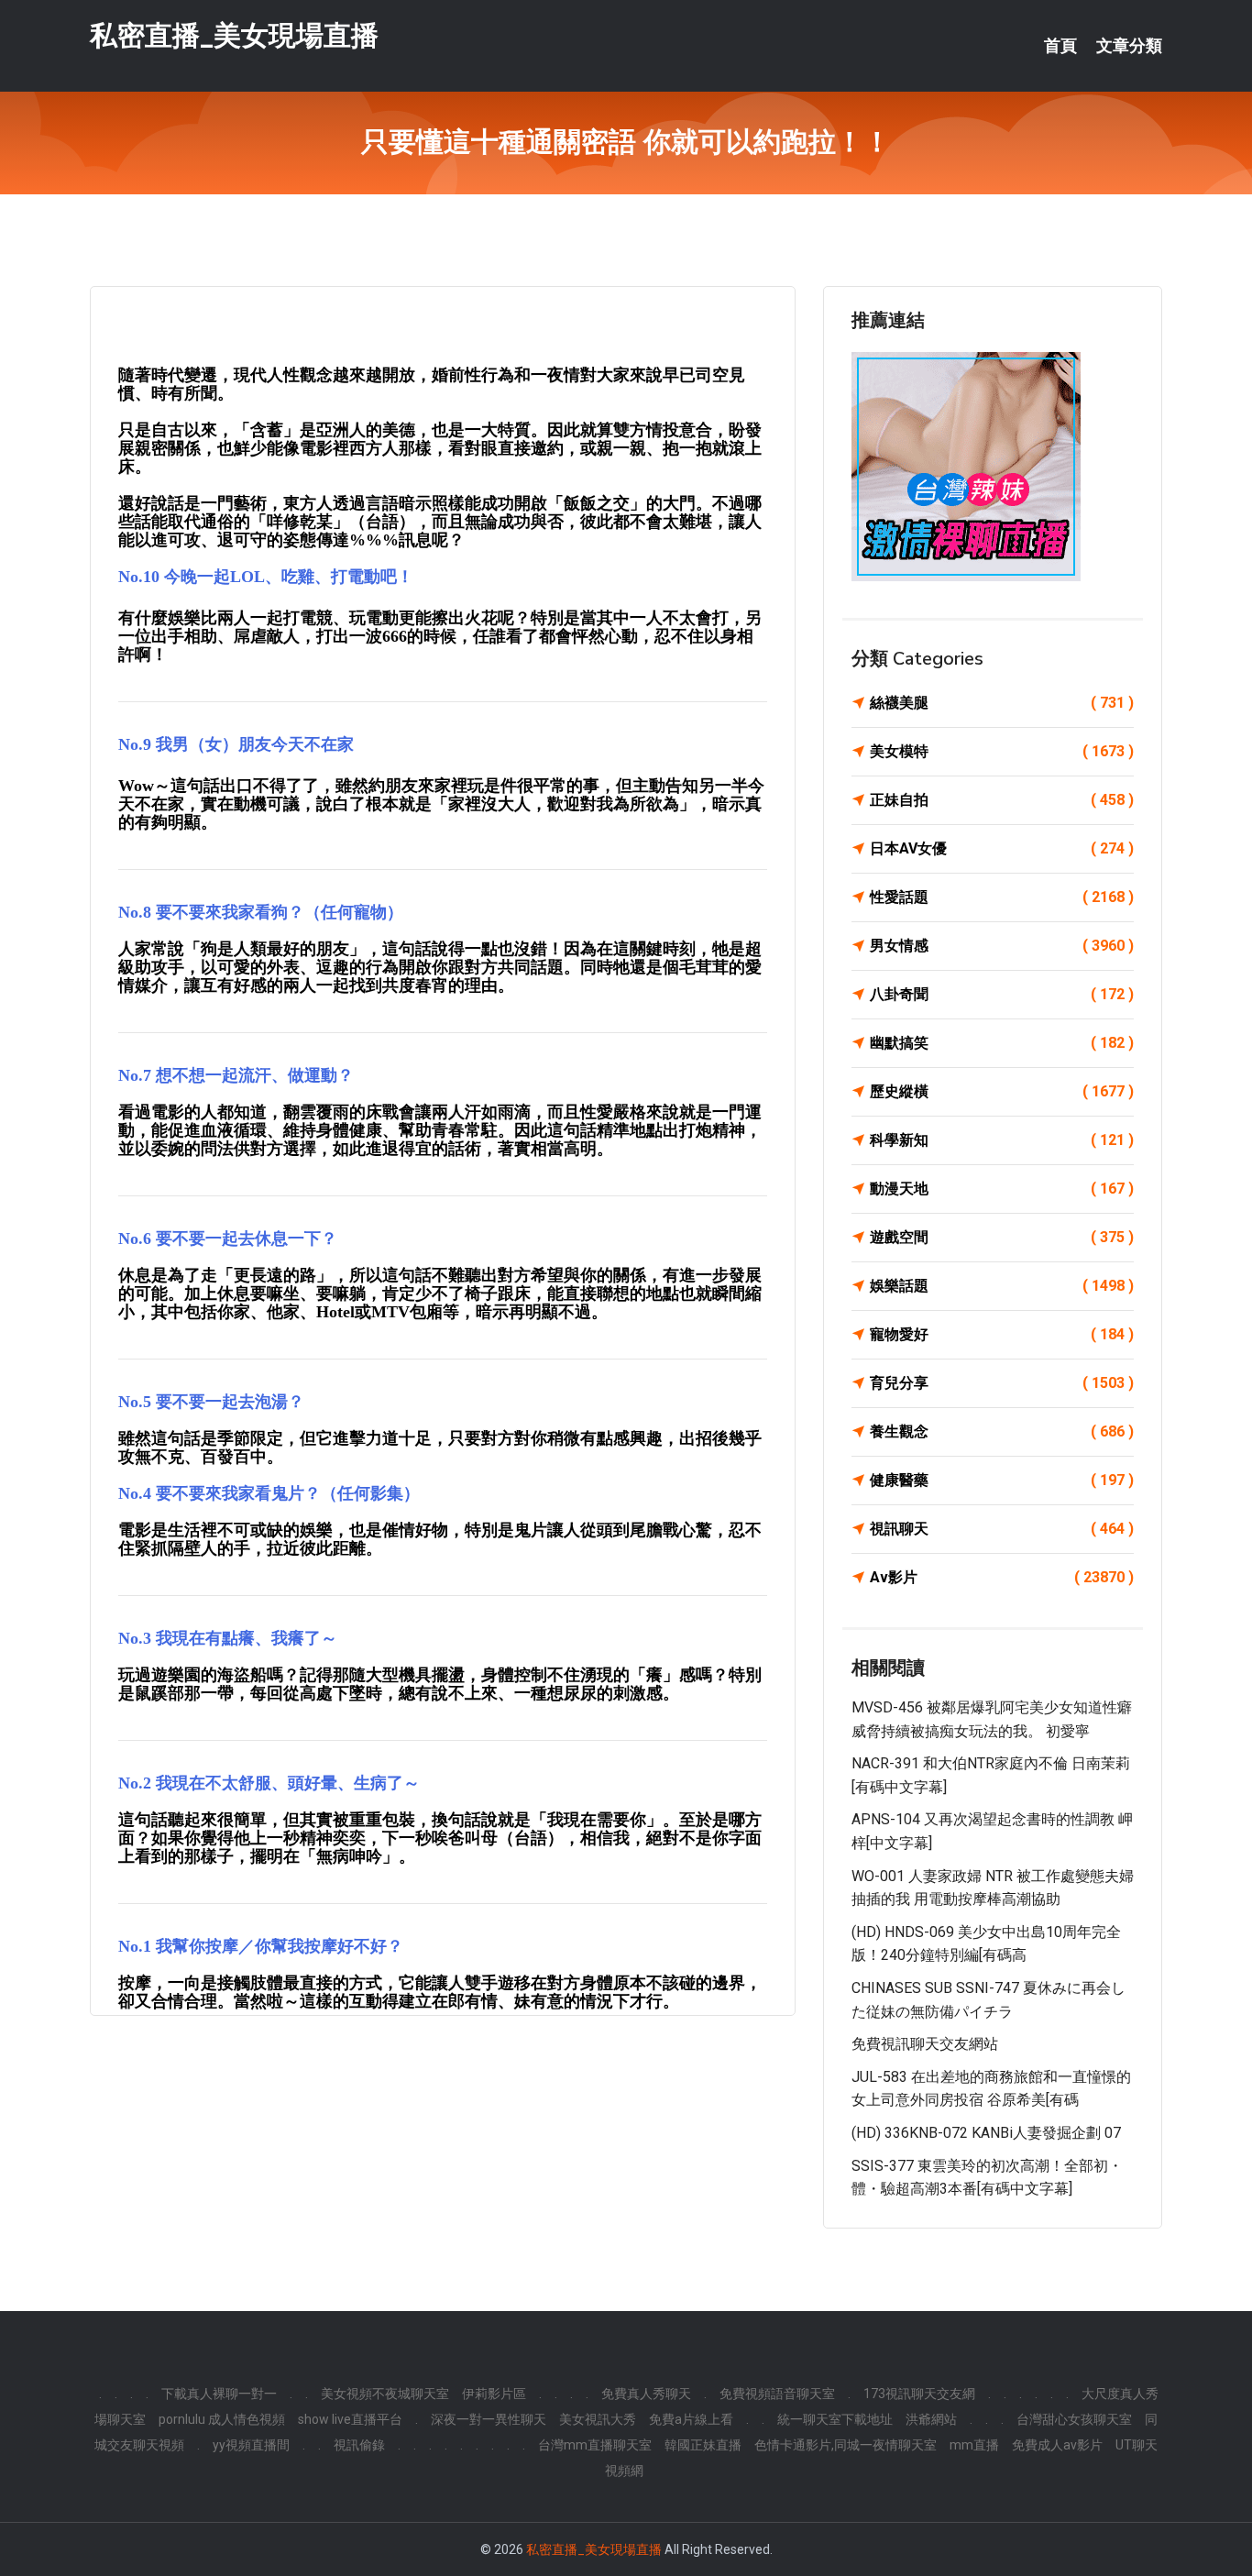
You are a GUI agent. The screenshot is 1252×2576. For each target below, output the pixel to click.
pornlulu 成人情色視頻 (222, 2419)
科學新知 (1002, 1140)
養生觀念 (1002, 1431)
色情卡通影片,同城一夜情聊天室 (846, 2445)
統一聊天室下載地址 (835, 2419)
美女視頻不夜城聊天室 (385, 2394)
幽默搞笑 (1002, 1043)
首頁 (1060, 46)
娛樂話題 (1002, 1286)
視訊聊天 (1002, 1529)
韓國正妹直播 (703, 2445)
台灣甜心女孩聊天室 (1074, 2419)
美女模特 (1002, 751)
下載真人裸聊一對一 (219, 2394)
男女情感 (1002, 946)
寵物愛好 (1002, 1334)
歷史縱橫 (1002, 1091)
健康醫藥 (1002, 1480)
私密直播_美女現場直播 (234, 35)
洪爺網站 (931, 2419)
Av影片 (1002, 1577)
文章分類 (1129, 46)
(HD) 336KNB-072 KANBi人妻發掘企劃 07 (986, 2133)
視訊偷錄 (359, 2445)
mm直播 (974, 2445)
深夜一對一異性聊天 (489, 2419)
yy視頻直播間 (251, 2445)
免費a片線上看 (691, 2419)
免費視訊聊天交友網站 (925, 2044)
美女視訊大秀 (598, 2419)
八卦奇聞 (1002, 994)
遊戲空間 (1002, 1237)
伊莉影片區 (494, 2394)
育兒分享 (1002, 1383)
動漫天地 (1002, 1189)
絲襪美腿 (1002, 703)
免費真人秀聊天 (646, 2394)
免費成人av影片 (1057, 2445)
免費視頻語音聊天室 (777, 2394)
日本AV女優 (1002, 848)
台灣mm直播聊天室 (595, 2445)
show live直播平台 (350, 2419)
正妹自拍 (1002, 800)
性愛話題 (1002, 897)
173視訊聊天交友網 (919, 2394)
